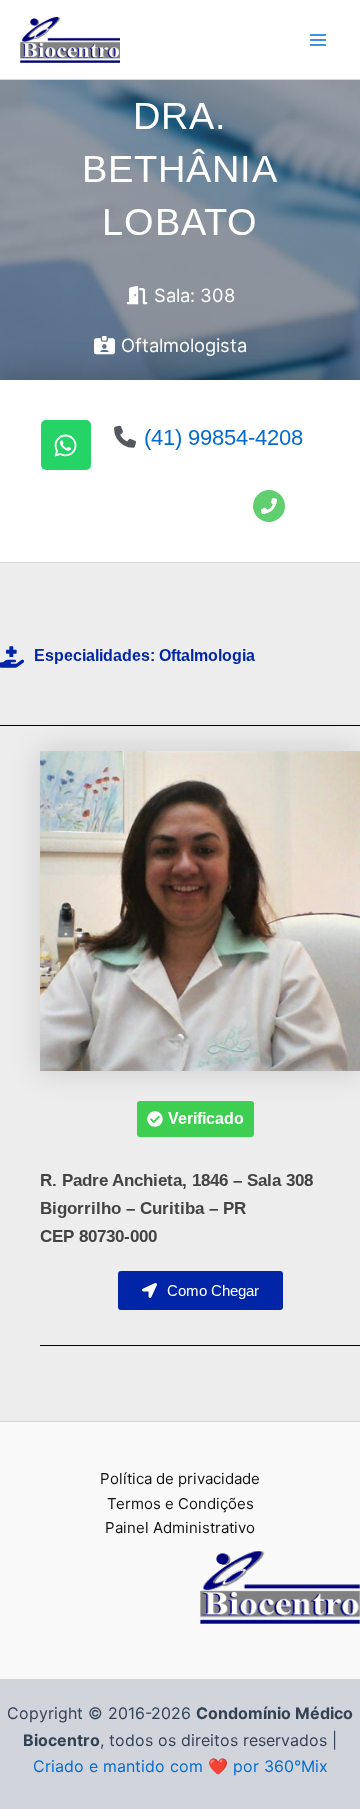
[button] (195, 1119)
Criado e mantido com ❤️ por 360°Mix (180, 1766)
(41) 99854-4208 (223, 437)
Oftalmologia (207, 655)
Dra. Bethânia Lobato (180, 169)
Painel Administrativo (180, 1527)
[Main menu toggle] (318, 40)
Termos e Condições (180, 1503)
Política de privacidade (180, 1478)
